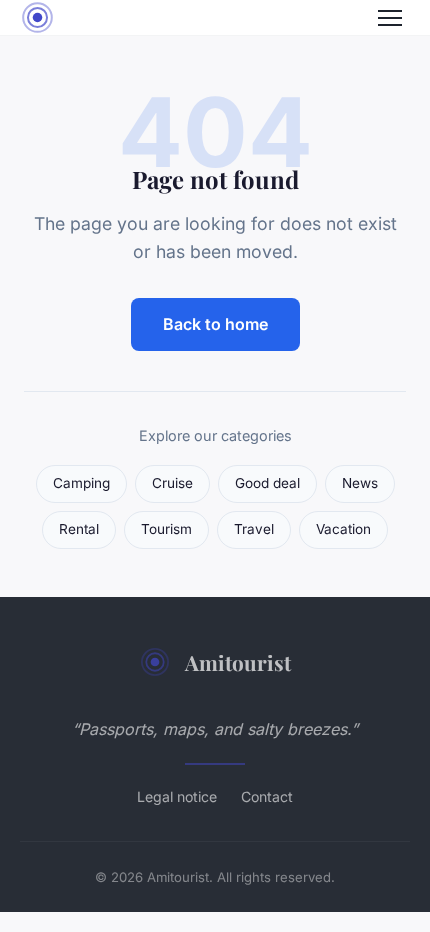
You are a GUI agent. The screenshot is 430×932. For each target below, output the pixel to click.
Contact (267, 796)
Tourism (166, 529)
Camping (81, 483)
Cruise (172, 483)
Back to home (215, 324)
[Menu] (390, 18)
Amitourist (238, 662)
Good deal (267, 483)
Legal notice (177, 796)
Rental (79, 529)
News (360, 483)
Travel (254, 529)
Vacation (343, 529)
